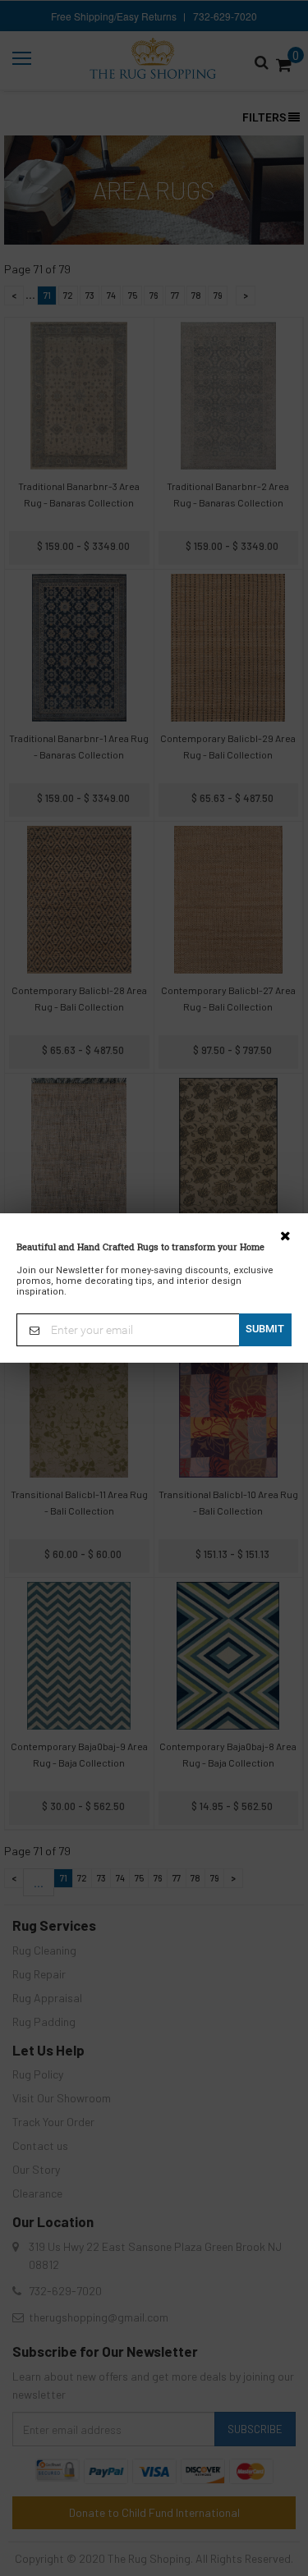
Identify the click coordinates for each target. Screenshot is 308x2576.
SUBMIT (265, 1329)
